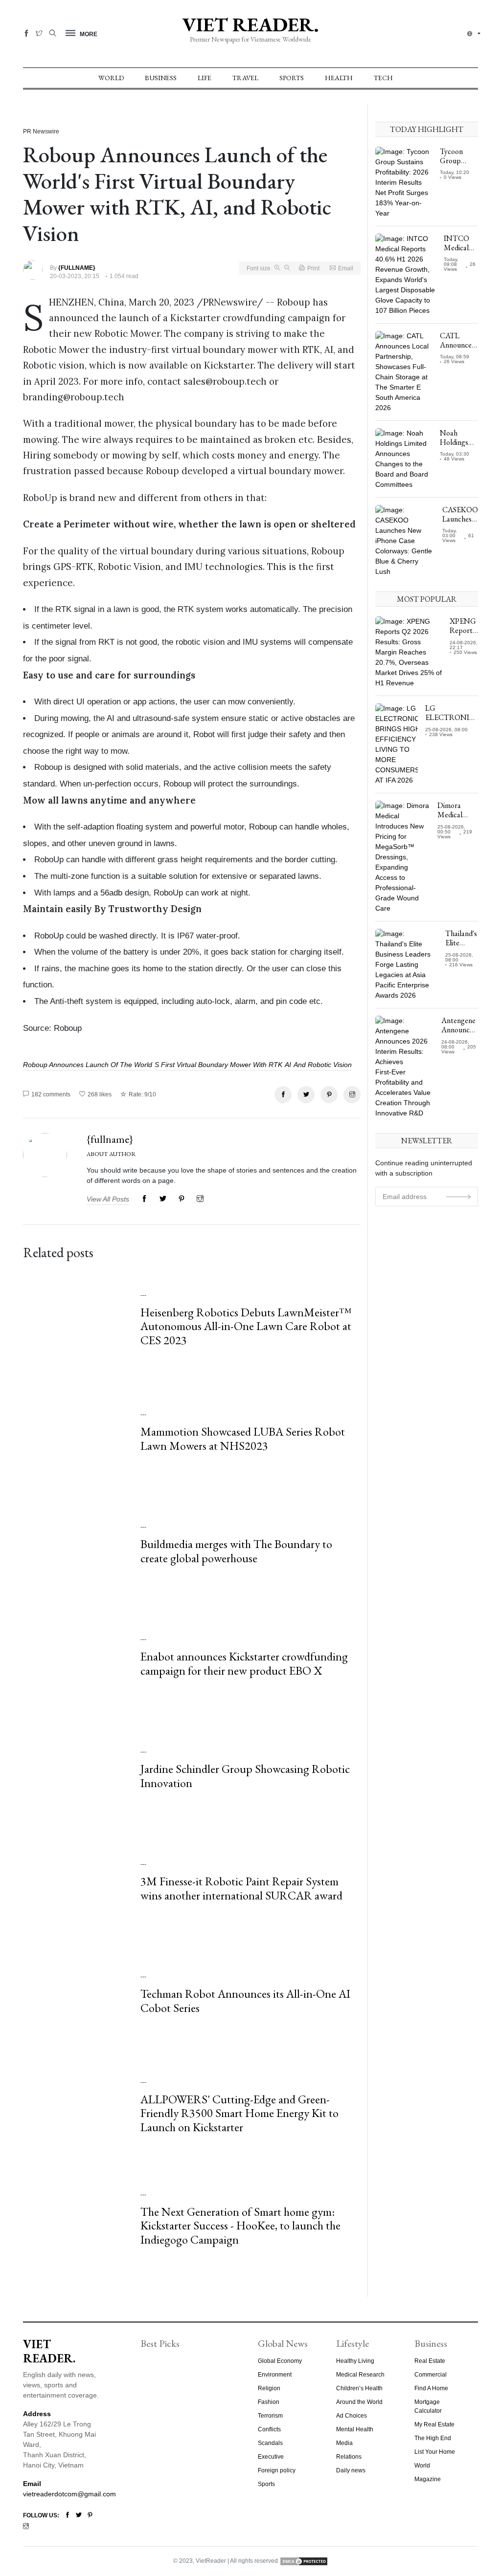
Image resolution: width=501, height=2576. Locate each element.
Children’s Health (359, 2388)
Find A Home (431, 2388)
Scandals (270, 2443)
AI (288, 1065)
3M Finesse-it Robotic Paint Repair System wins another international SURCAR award (241, 1888)
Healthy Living (355, 2361)
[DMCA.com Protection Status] (304, 2561)
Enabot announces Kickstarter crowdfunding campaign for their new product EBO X (244, 1663)
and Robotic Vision (323, 1065)
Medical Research (360, 2375)
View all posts (108, 1199)
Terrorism (270, 2416)
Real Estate (430, 2361)
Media (344, 2443)
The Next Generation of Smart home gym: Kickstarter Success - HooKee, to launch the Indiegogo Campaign (240, 2226)
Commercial (431, 2375)
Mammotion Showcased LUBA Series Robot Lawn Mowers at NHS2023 (243, 1439)
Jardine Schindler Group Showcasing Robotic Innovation (245, 1776)
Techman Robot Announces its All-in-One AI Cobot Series (245, 2001)
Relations (349, 2457)
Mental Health (355, 2429)
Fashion (269, 2402)
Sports (292, 78)
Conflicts (269, 2429)
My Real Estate (434, 2424)
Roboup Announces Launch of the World (88, 1065)
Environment (275, 2375)
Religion (269, 2388)
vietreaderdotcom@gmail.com (69, 2494)
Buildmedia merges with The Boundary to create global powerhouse (236, 1551)
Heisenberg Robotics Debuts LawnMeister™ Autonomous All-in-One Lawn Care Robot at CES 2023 (246, 1326)
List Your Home (435, 2452)
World (111, 78)
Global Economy (280, 2361)
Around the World (359, 2402)
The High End (433, 2438)
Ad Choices (352, 2416)
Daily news (351, 2470)
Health (339, 78)
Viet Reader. (250, 24)
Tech (383, 78)
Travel (245, 78)
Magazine (428, 2479)
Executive (271, 2457)
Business (161, 78)
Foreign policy (277, 2470)
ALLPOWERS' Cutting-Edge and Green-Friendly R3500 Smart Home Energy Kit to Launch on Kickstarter (239, 2113)
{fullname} (110, 1139)
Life (205, 78)
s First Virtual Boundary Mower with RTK (218, 1065)
